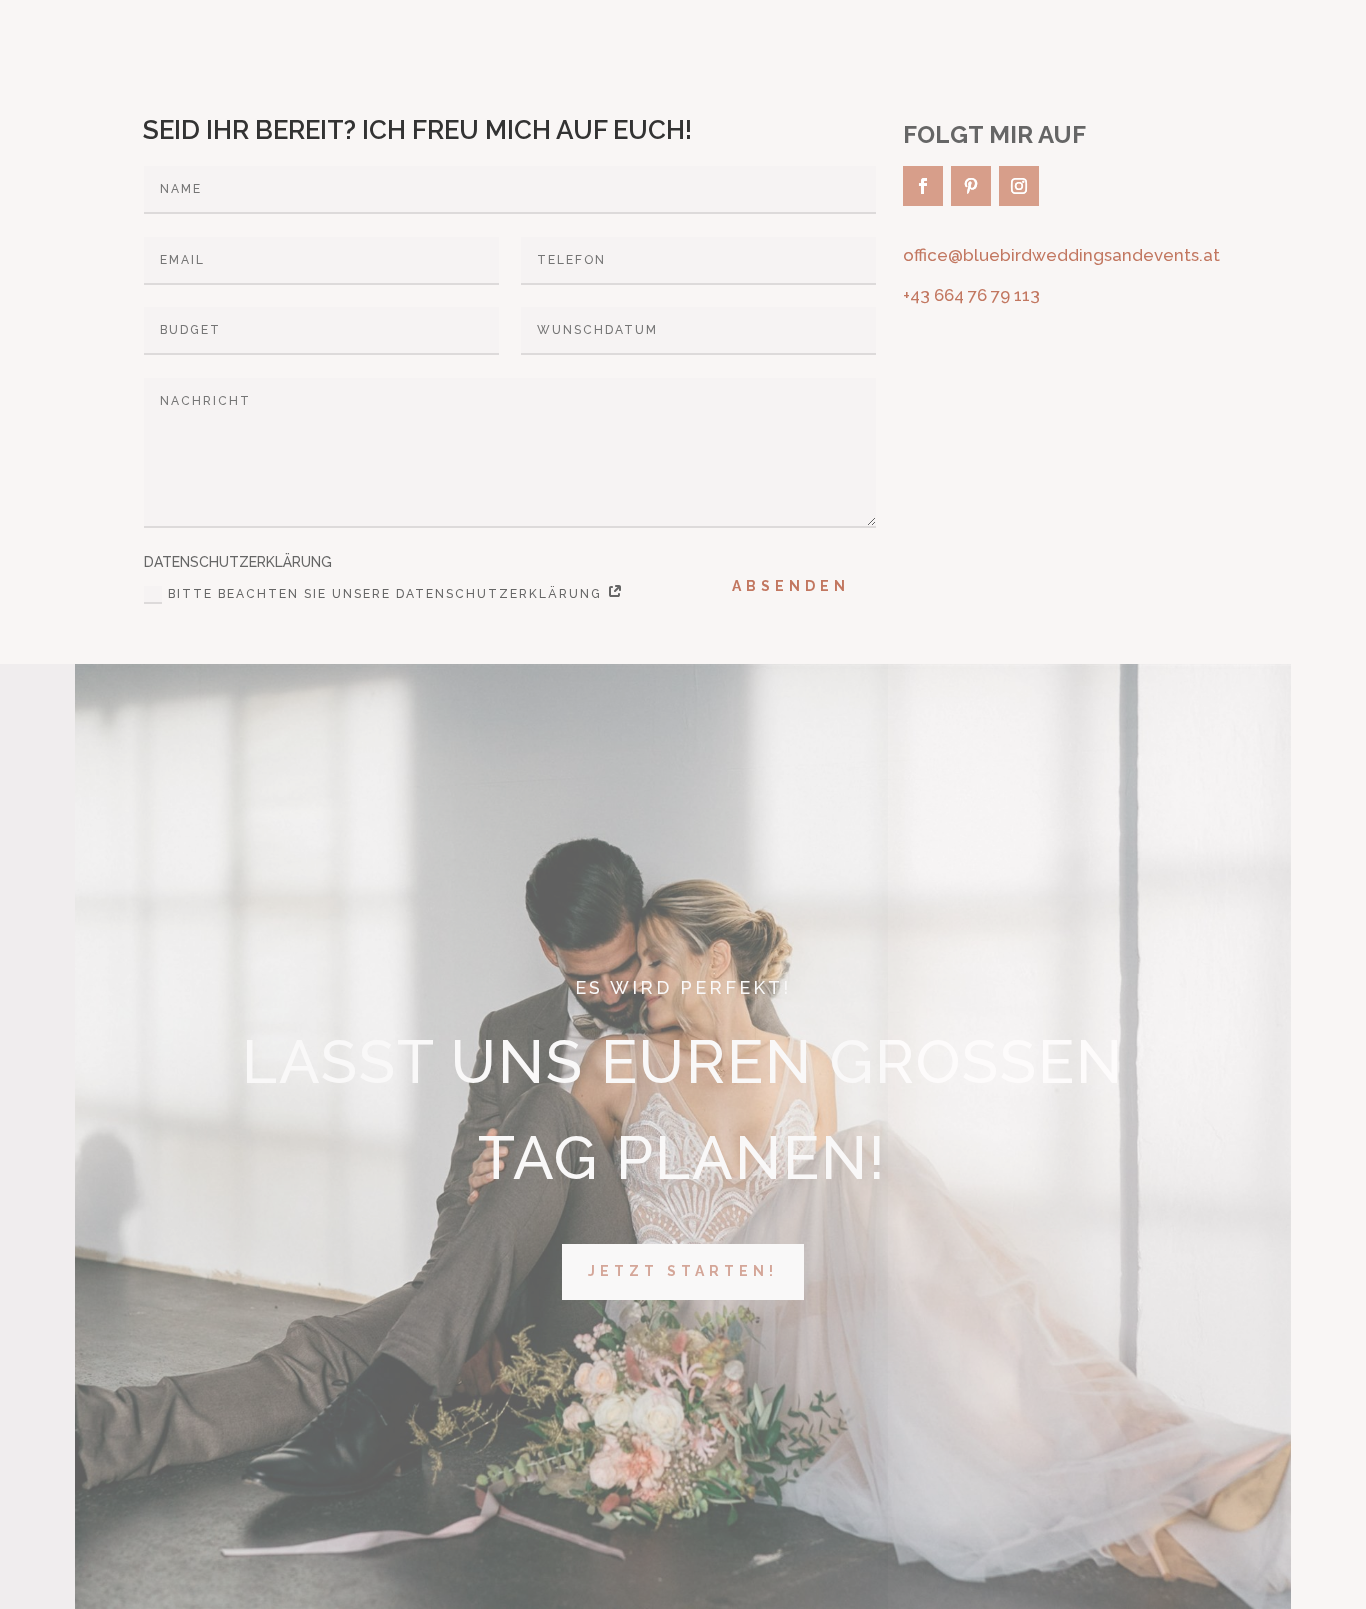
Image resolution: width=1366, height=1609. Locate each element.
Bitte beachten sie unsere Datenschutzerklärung (387, 594)
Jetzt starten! (683, 1271)
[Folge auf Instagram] (1019, 186)
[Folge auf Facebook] (923, 186)
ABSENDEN (791, 586)
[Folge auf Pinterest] (971, 186)
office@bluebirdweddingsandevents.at (1061, 255)
